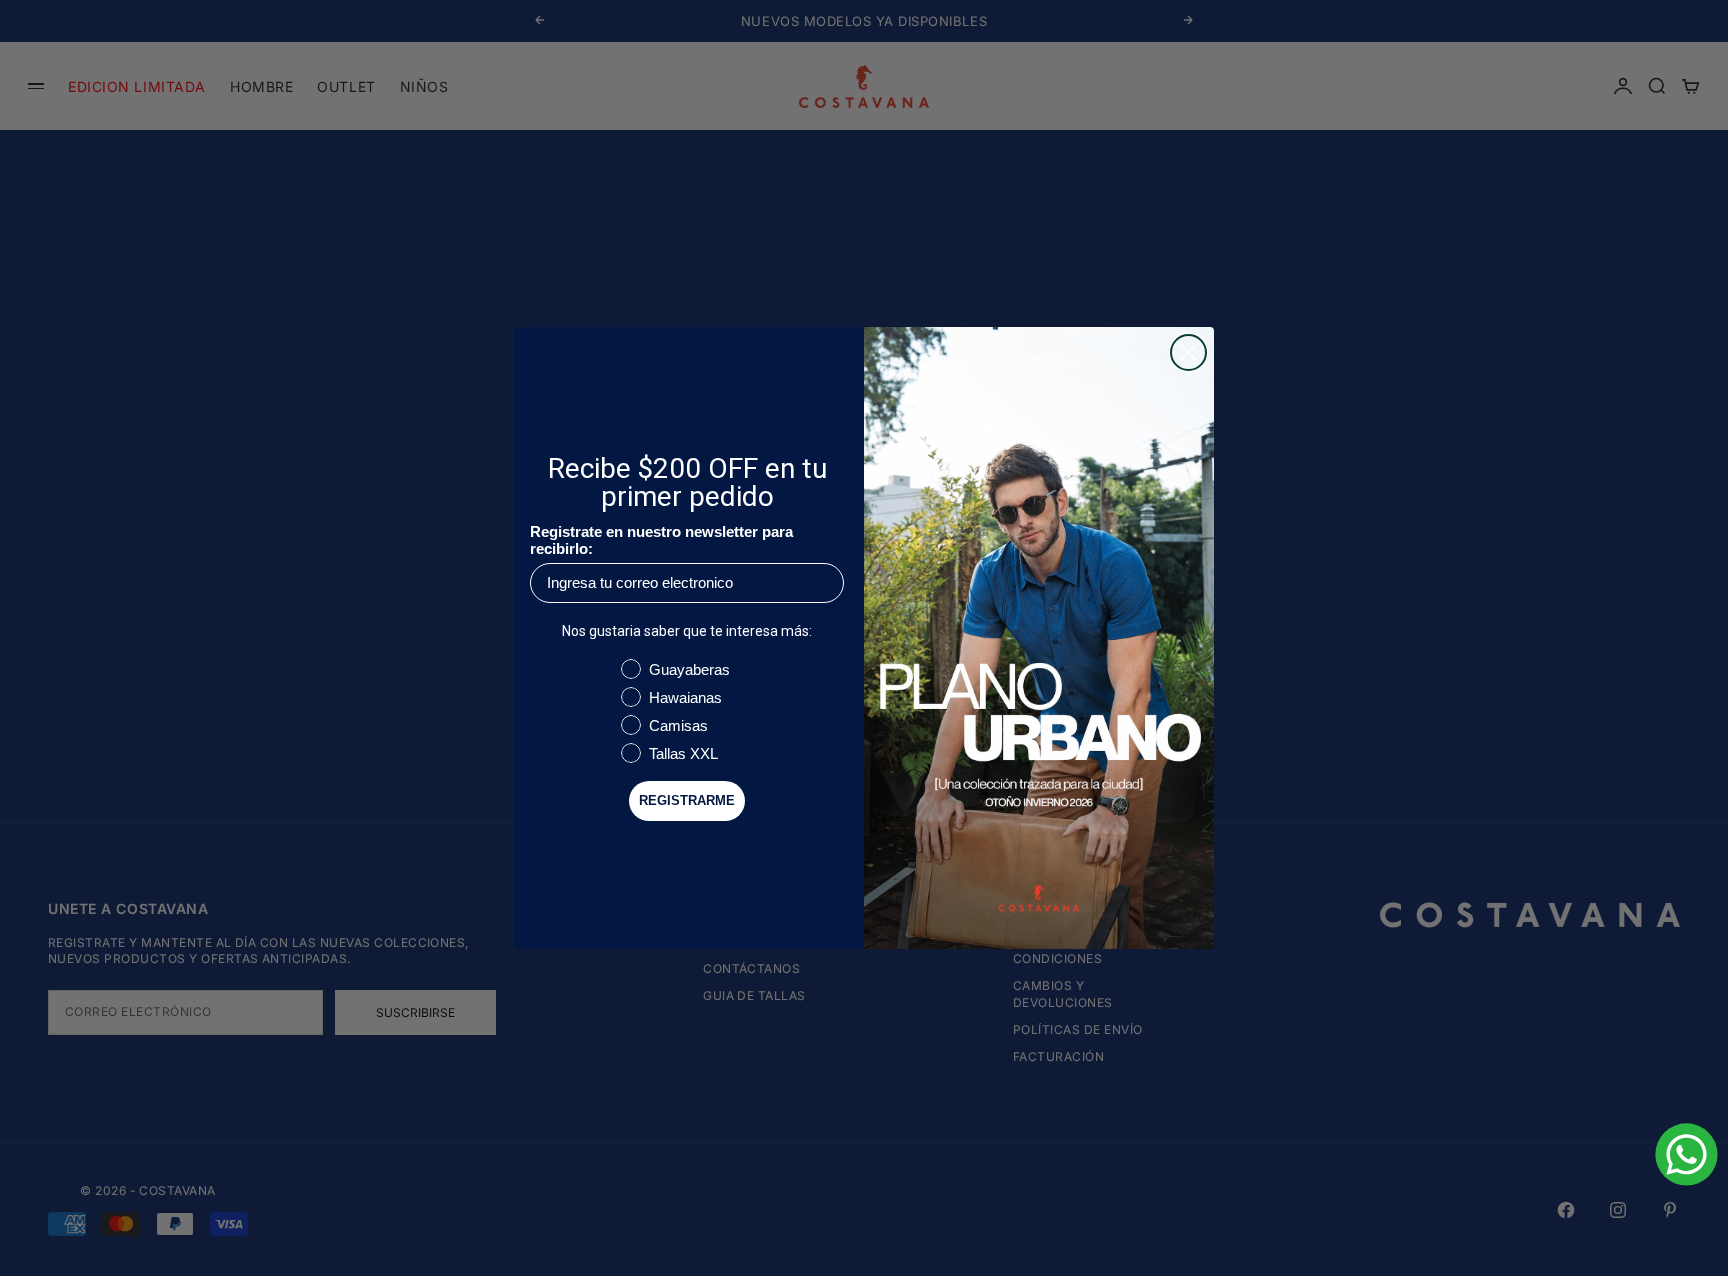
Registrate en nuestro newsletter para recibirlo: (661, 540)
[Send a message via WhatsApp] (1686, 1154)
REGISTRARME (687, 800)
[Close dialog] (1188, 352)
